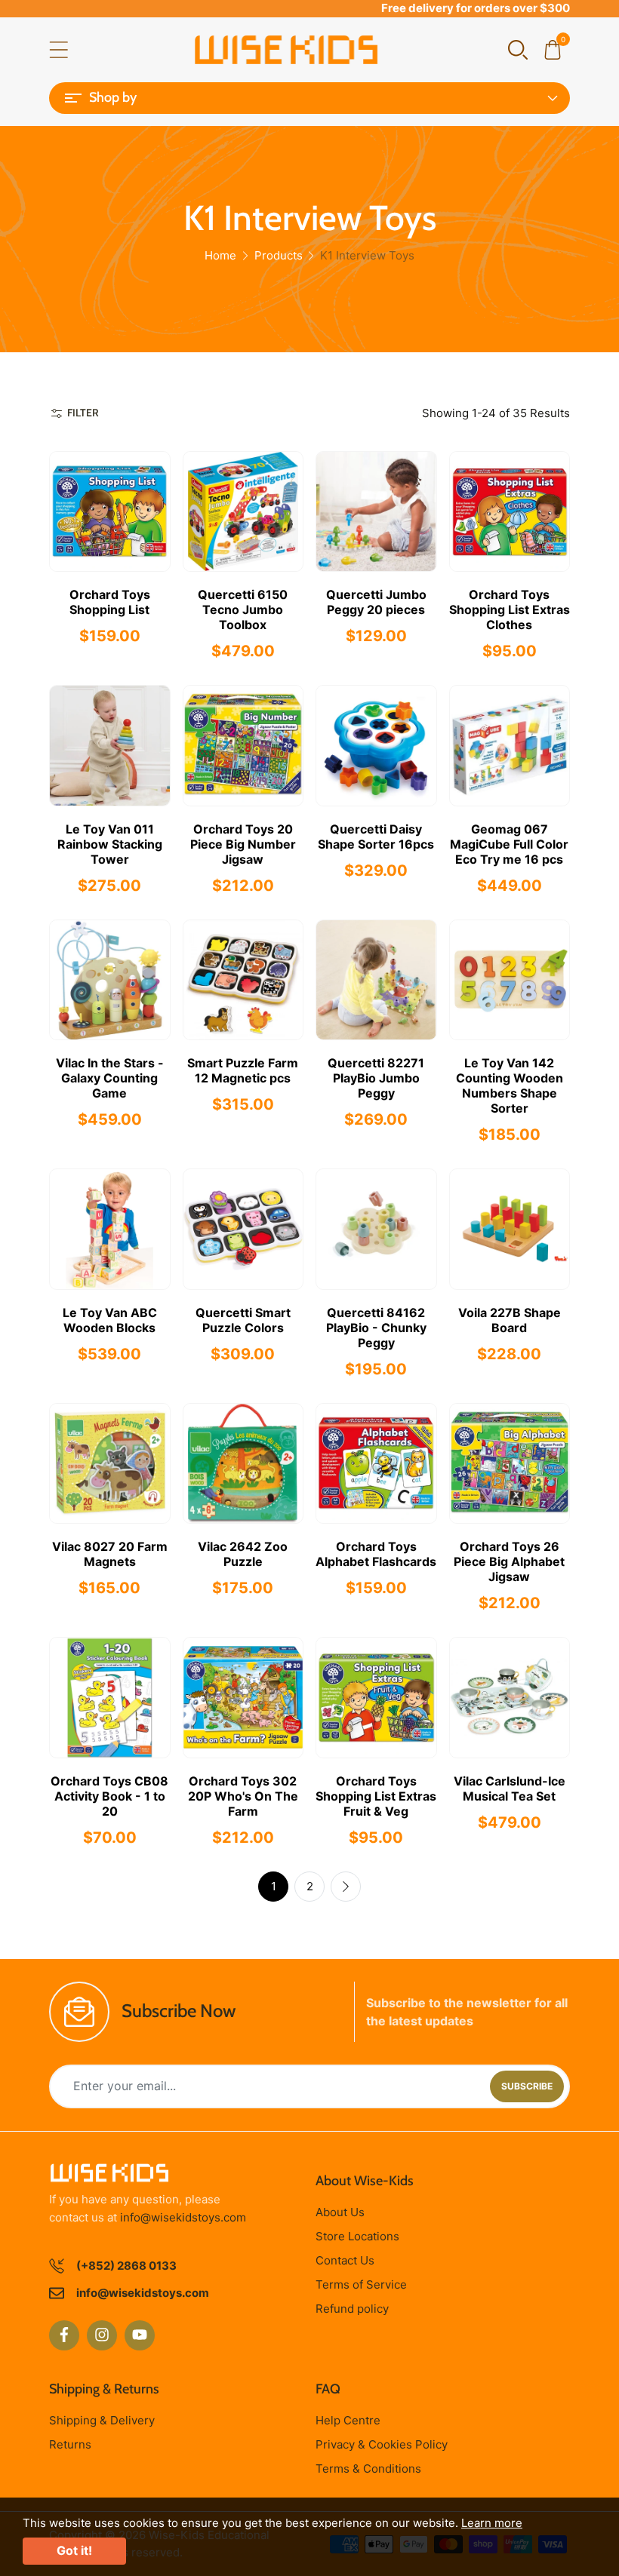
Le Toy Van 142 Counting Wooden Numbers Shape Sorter (510, 1085)
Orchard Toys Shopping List (110, 602)
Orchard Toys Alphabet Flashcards (376, 1554)
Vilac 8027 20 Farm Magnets (110, 1554)
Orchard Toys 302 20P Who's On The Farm (243, 1796)
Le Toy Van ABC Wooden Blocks (110, 1320)
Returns (70, 2444)
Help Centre (348, 2420)
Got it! (74, 2550)
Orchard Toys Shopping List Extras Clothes (510, 609)
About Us (340, 2212)
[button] (518, 49)
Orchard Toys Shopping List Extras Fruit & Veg (376, 1796)
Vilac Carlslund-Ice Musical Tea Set (510, 1788)
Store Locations (357, 2236)
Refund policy (352, 2309)
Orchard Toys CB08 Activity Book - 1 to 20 (109, 1796)
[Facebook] (64, 2335)
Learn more (492, 2523)
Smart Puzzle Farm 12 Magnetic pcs (243, 1070)
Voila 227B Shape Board (510, 1320)
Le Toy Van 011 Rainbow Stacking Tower (110, 844)
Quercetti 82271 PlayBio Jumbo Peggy (376, 1078)
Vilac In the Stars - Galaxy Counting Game (110, 1078)
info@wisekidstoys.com (183, 2217)
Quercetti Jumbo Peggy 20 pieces (376, 602)
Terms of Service (361, 2284)
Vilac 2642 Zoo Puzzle (243, 1554)
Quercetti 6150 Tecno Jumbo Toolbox (243, 609)
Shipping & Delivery (102, 2420)
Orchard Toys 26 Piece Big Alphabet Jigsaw (509, 1561)
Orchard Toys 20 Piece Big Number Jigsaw (243, 844)
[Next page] (346, 1887)
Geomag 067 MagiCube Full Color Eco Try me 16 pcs (509, 844)
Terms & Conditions (368, 2469)
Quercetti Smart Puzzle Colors (243, 1320)
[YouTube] (140, 2335)
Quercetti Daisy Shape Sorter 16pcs (376, 837)
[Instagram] (102, 2335)
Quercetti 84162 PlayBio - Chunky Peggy (376, 1328)
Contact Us (345, 2260)
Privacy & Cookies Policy (382, 2444)
